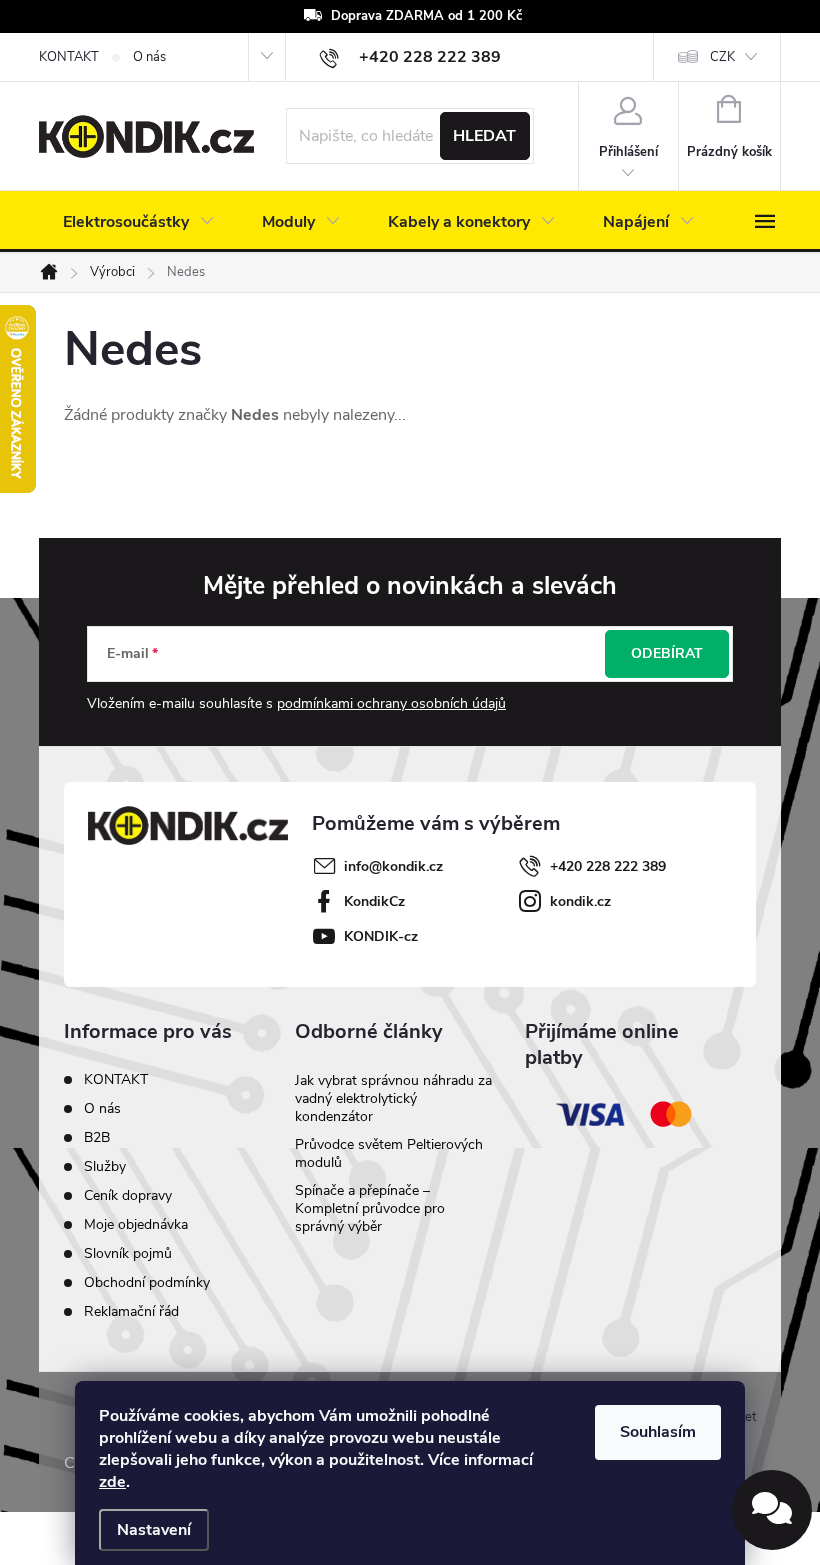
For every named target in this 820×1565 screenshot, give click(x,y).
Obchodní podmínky (147, 1282)
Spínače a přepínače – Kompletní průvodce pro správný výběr (370, 1208)
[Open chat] (772, 1510)
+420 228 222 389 (608, 866)
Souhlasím (658, 1432)
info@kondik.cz (393, 866)
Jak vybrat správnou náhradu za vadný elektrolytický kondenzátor (393, 1098)
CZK (722, 57)
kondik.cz (580, 901)
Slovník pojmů (128, 1253)
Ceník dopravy (128, 1195)
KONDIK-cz (381, 936)
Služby (105, 1166)
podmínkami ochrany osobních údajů (391, 703)
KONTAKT (69, 57)
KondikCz (374, 901)
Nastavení (154, 1530)
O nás (149, 57)
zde (112, 1482)
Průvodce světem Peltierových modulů (389, 1153)
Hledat (484, 136)
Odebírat (667, 653)
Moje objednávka (136, 1224)
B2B (97, 1137)
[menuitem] (138, 222)
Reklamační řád (131, 1311)
